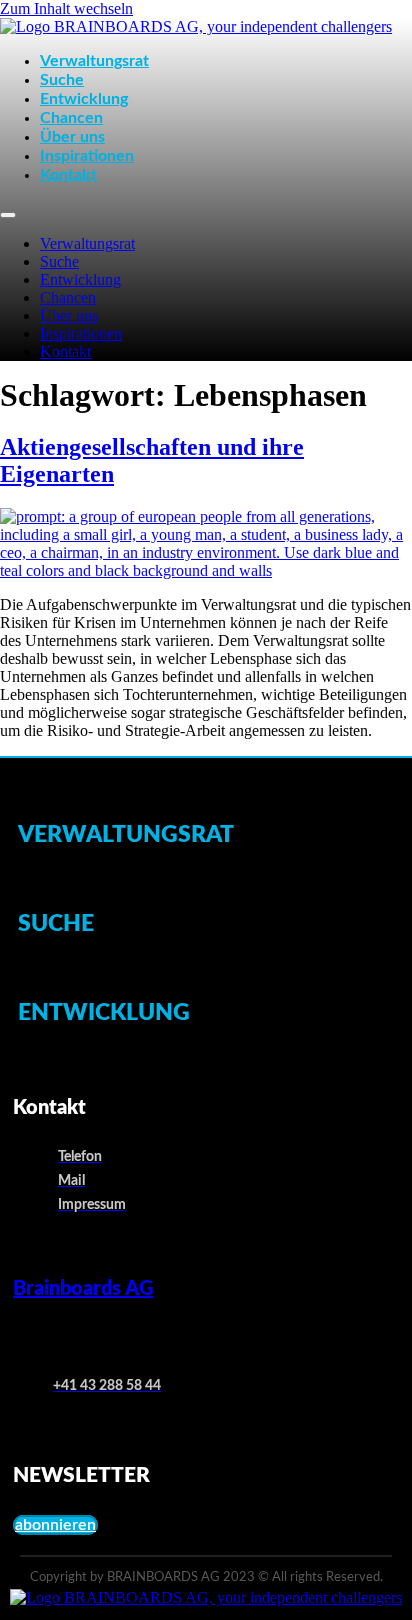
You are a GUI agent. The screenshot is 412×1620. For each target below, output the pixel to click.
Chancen (71, 118)
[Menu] (8, 215)
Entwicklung (84, 99)
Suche (62, 80)
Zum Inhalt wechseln (66, 8)
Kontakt (68, 175)
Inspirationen (87, 156)
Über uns (72, 137)
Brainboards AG (83, 1289)
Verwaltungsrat (94, 61)
